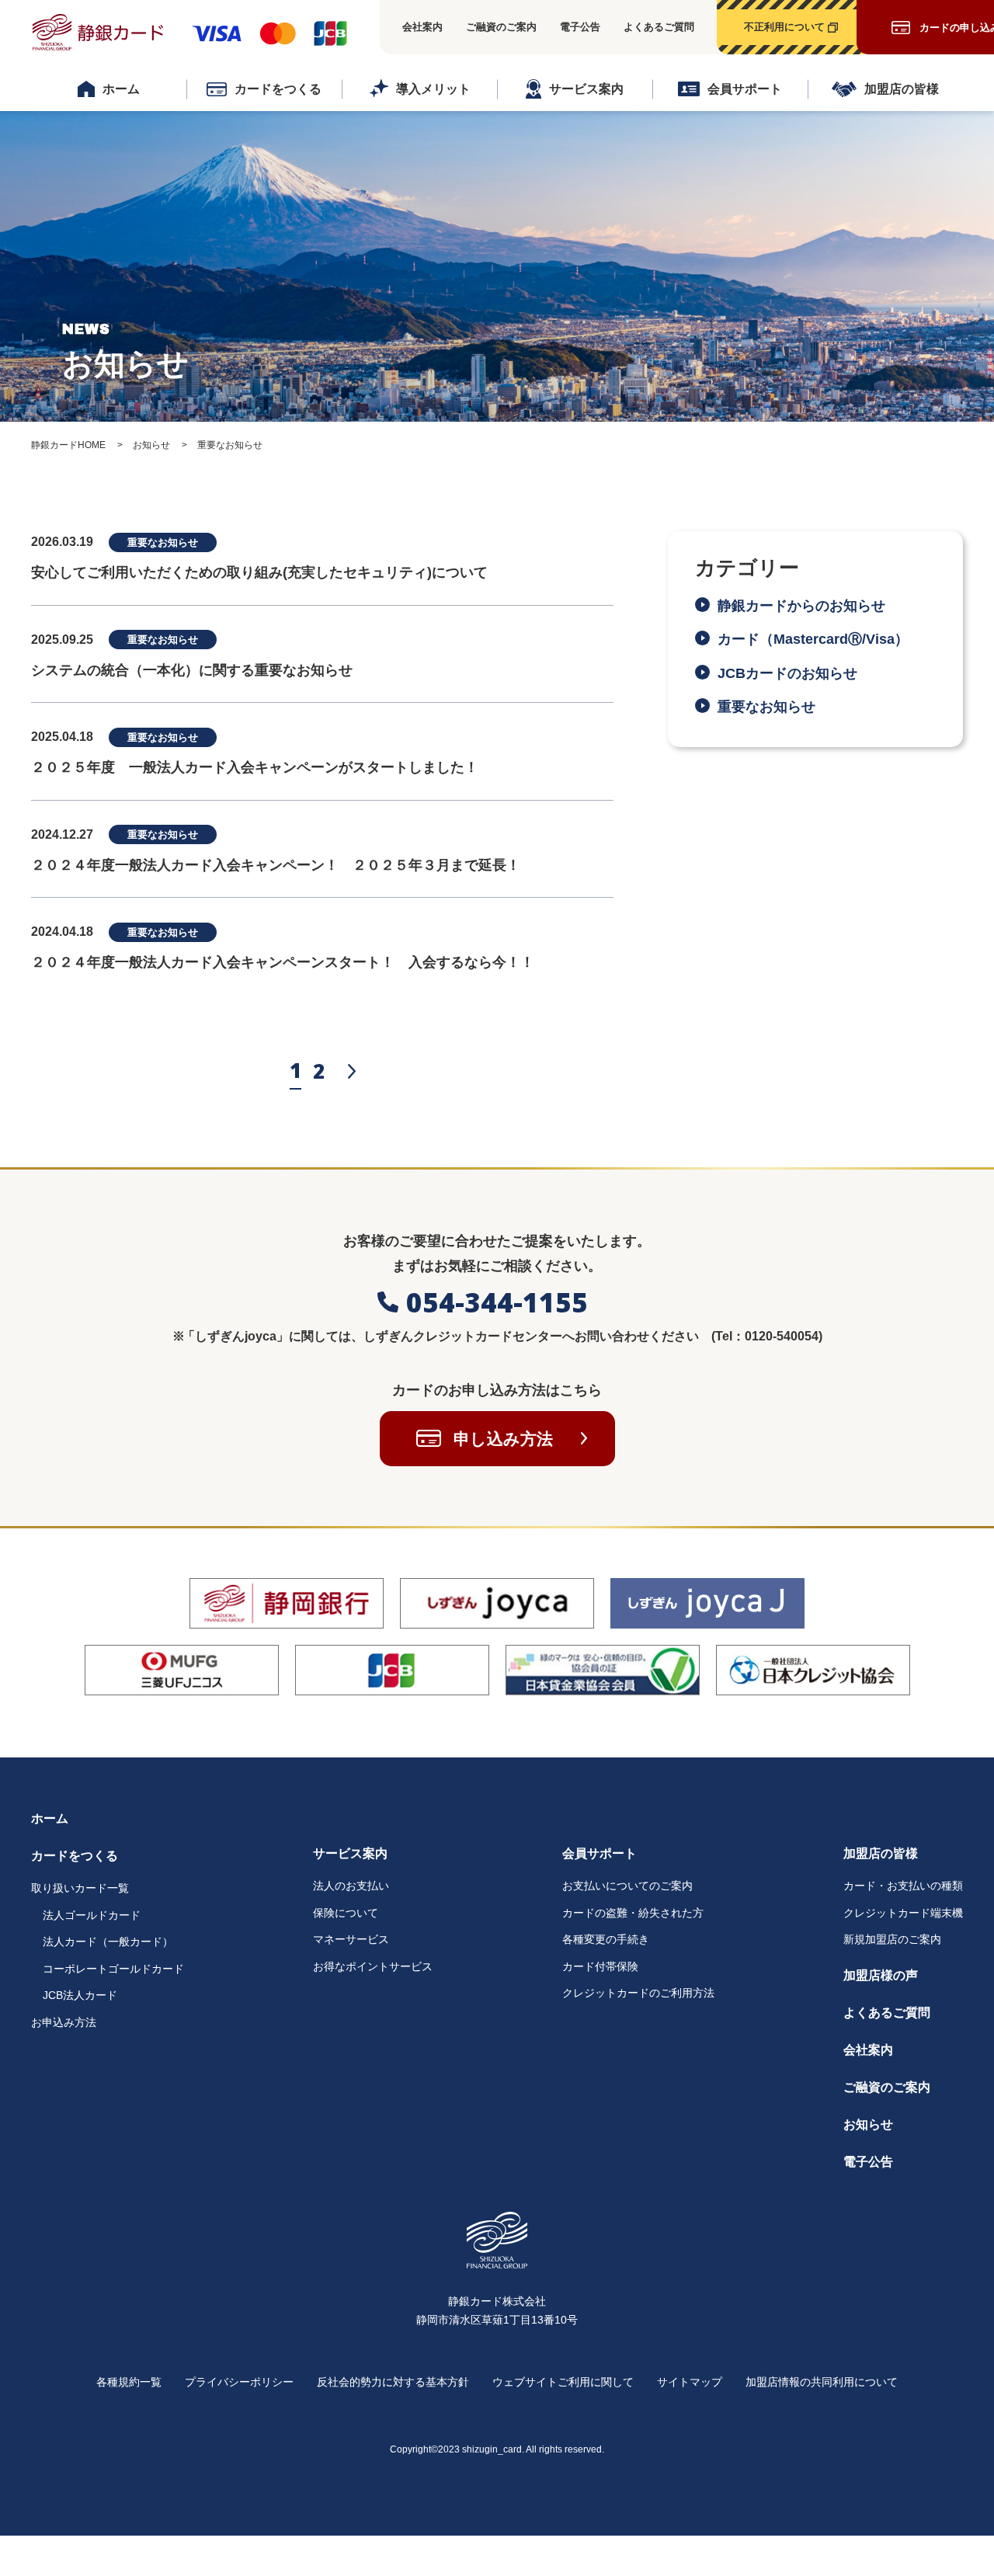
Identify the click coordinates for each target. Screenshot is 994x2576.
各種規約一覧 (129, 2382)
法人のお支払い (351, 1886)
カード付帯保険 (600, 1966)
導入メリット (433, 89)
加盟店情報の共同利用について (822, 2382)
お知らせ (868, 2124)
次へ (352, 1071)
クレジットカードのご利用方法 (638, 1993)
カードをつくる (278, 89)
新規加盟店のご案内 (892, 1939)
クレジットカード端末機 (903, 1913)
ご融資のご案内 (501, 27)
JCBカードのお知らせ (787, 673)
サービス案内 (586, 89)
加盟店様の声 (881, 1975)
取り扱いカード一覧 (80, 1888)
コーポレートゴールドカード (113, 1969)
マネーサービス (351, 1939)
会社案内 (422, 27)
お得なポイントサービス (373, 1966)
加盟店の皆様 (902, 89)
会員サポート (745, 89)
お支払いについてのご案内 (627, 1886)
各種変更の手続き (606, 1939)
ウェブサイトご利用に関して (563, 2382)
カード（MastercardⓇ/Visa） (820, 639)
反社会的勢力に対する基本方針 (393, 2382)
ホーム (121, 89)
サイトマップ (690, 2382)
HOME (68, 445)
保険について (346, 1913)
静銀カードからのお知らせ (801, 606)
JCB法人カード (80, 1995)
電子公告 (580, 27)
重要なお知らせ (766, 707)
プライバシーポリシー (239, 2382)
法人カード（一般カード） (108, 1942)
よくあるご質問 (659, 27)
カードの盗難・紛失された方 (633, 1913)
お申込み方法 (64, 2022)
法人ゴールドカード (92, 1915)
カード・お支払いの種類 (903, 1886)
